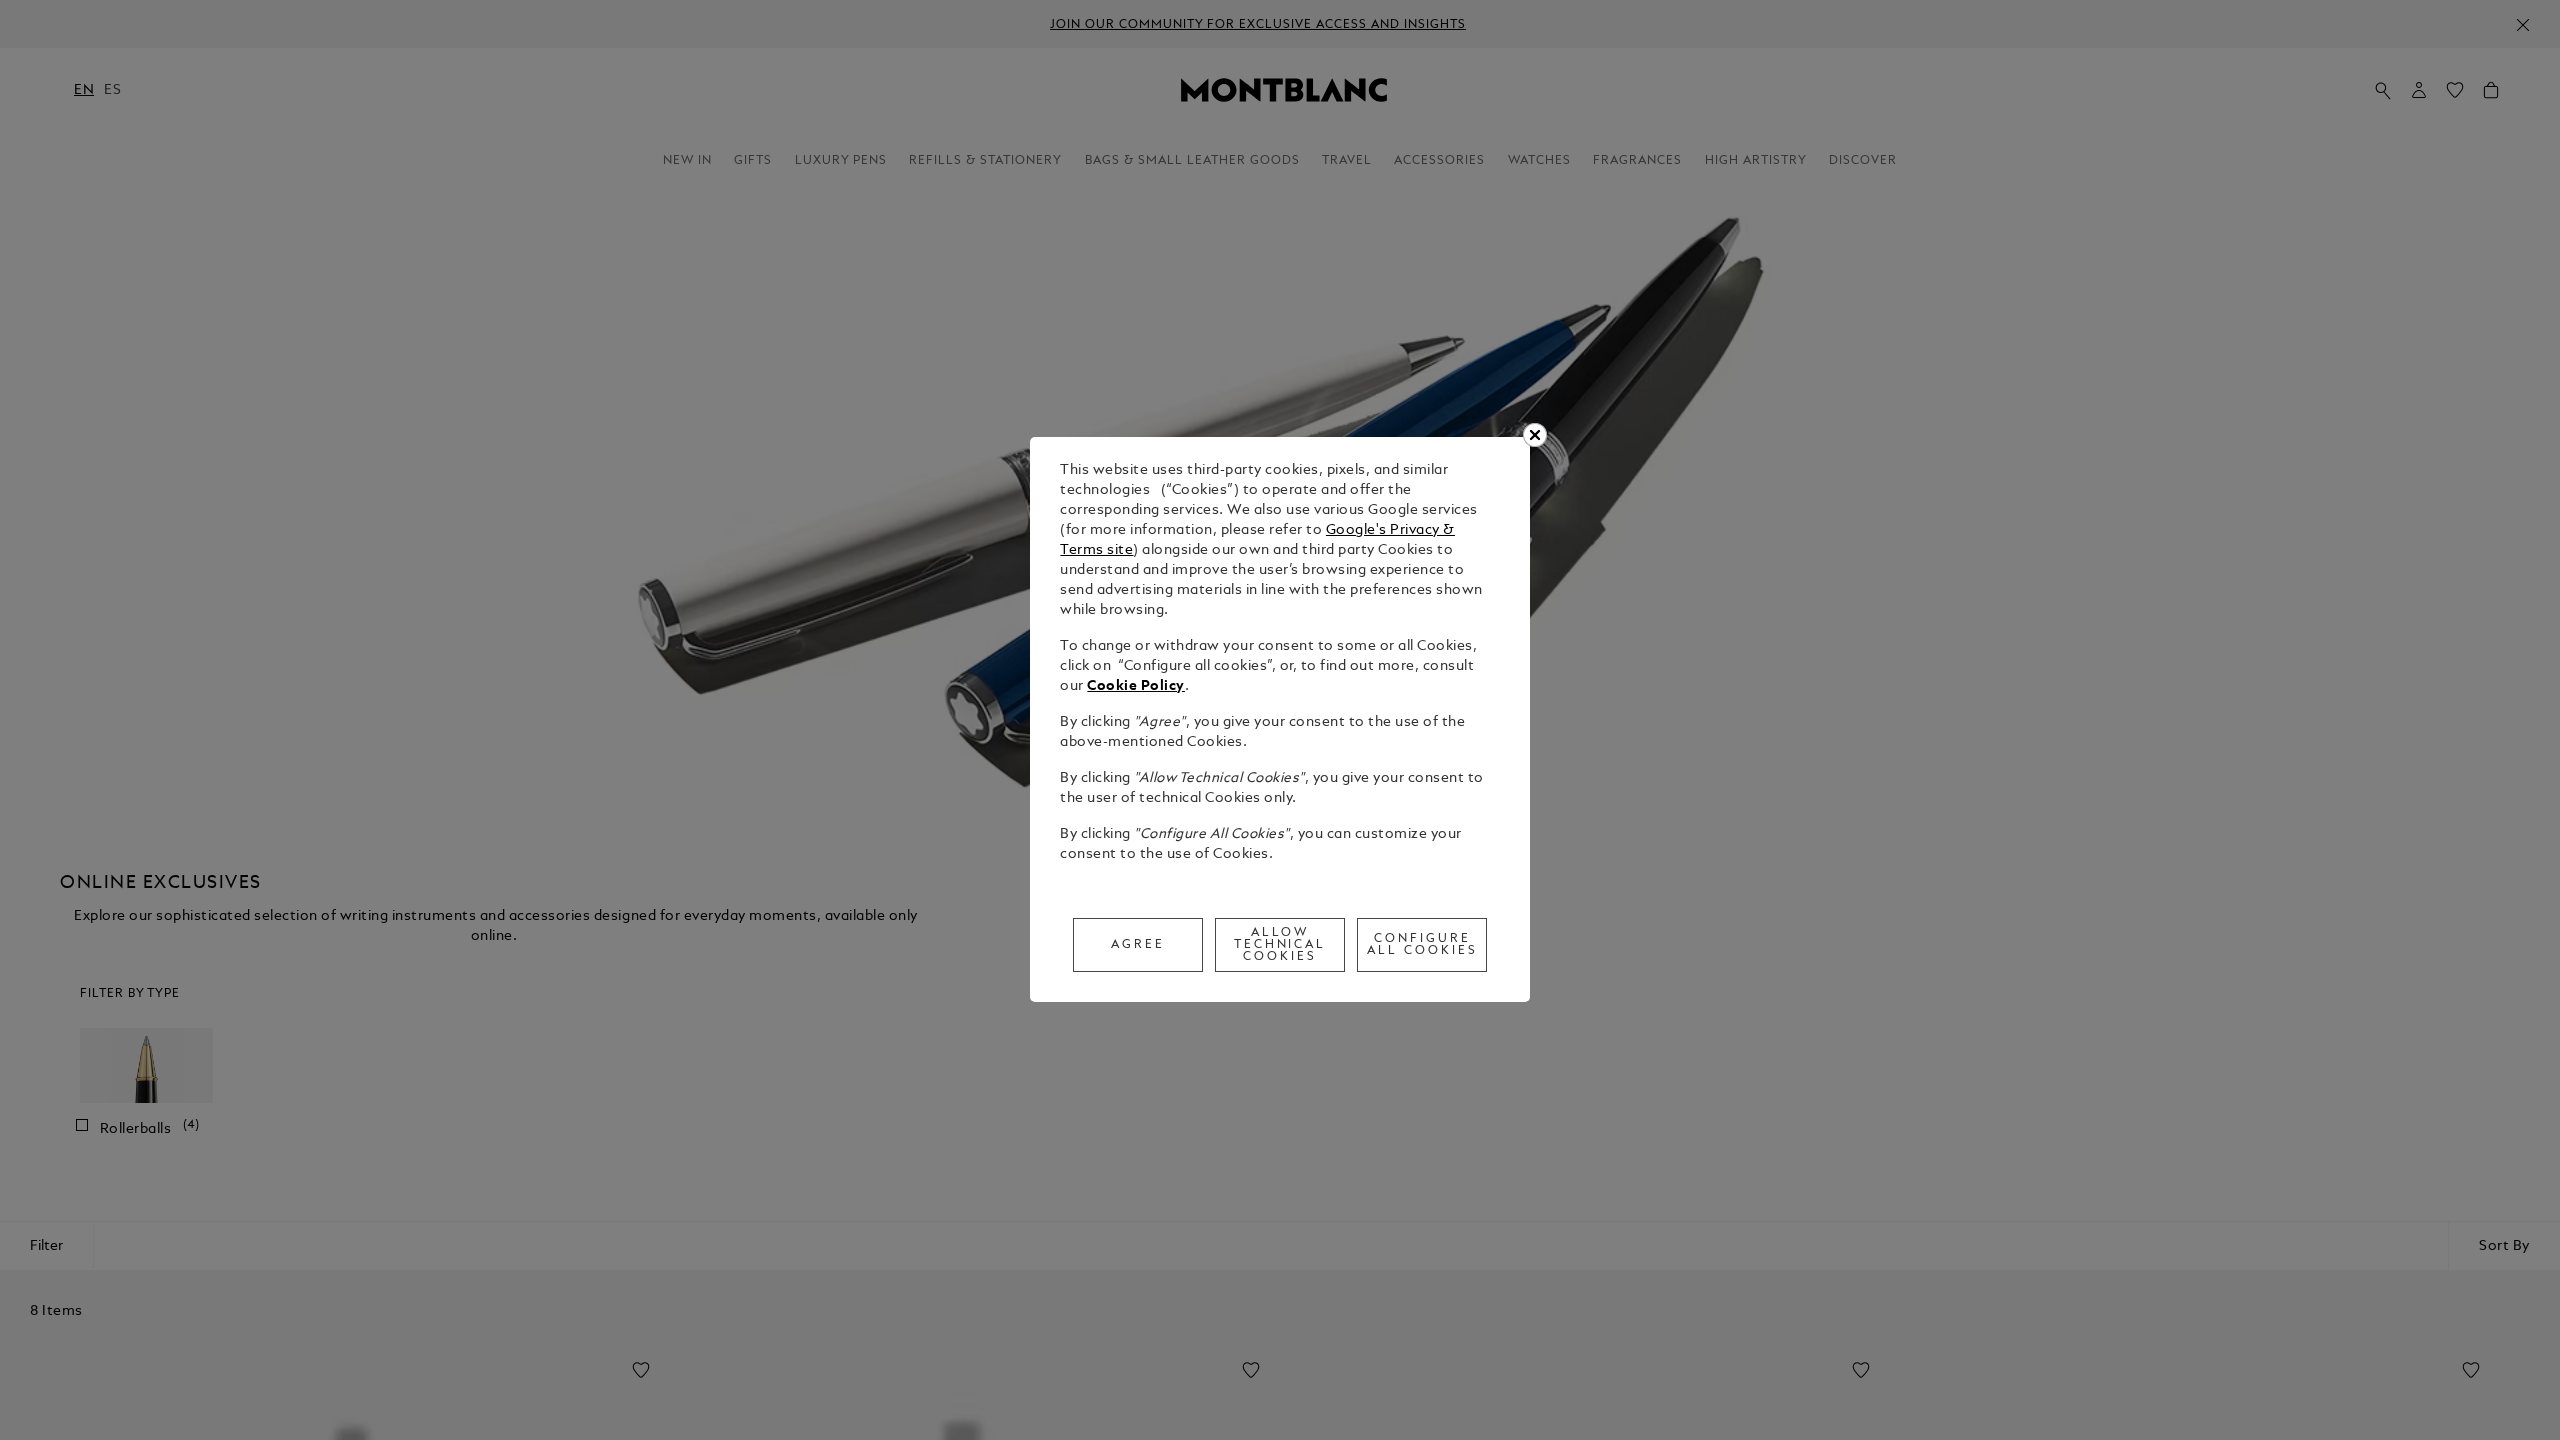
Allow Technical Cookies (1280, 945)
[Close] (1535, 435)
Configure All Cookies (1422, 945)
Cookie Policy (1136, 686)
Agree (1138, 945)
